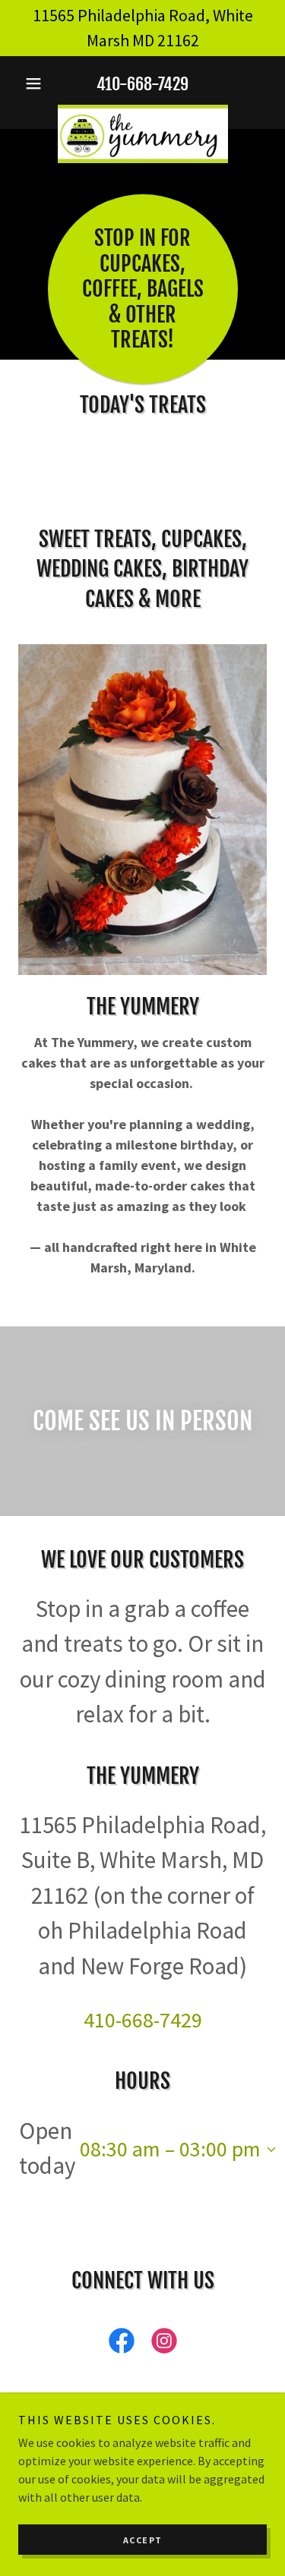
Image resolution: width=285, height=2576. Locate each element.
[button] (37, 83)
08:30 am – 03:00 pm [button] (170, 2149)
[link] (143, 111)
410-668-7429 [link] (142, 84)
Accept (143, 2540)
